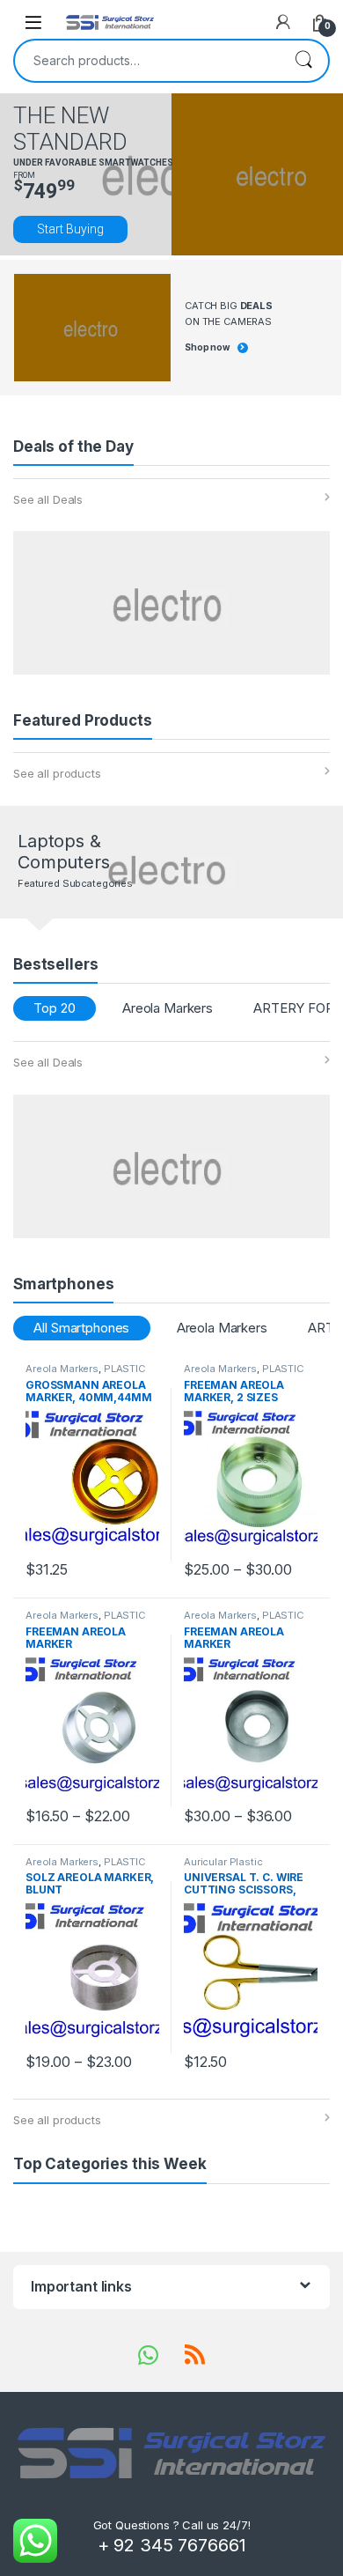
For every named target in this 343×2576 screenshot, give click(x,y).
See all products (57, 773)
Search (303, 61)
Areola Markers (168, 1008)
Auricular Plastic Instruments (223, 1867)
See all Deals (48, 499)
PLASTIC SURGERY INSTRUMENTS (86, 1374)
